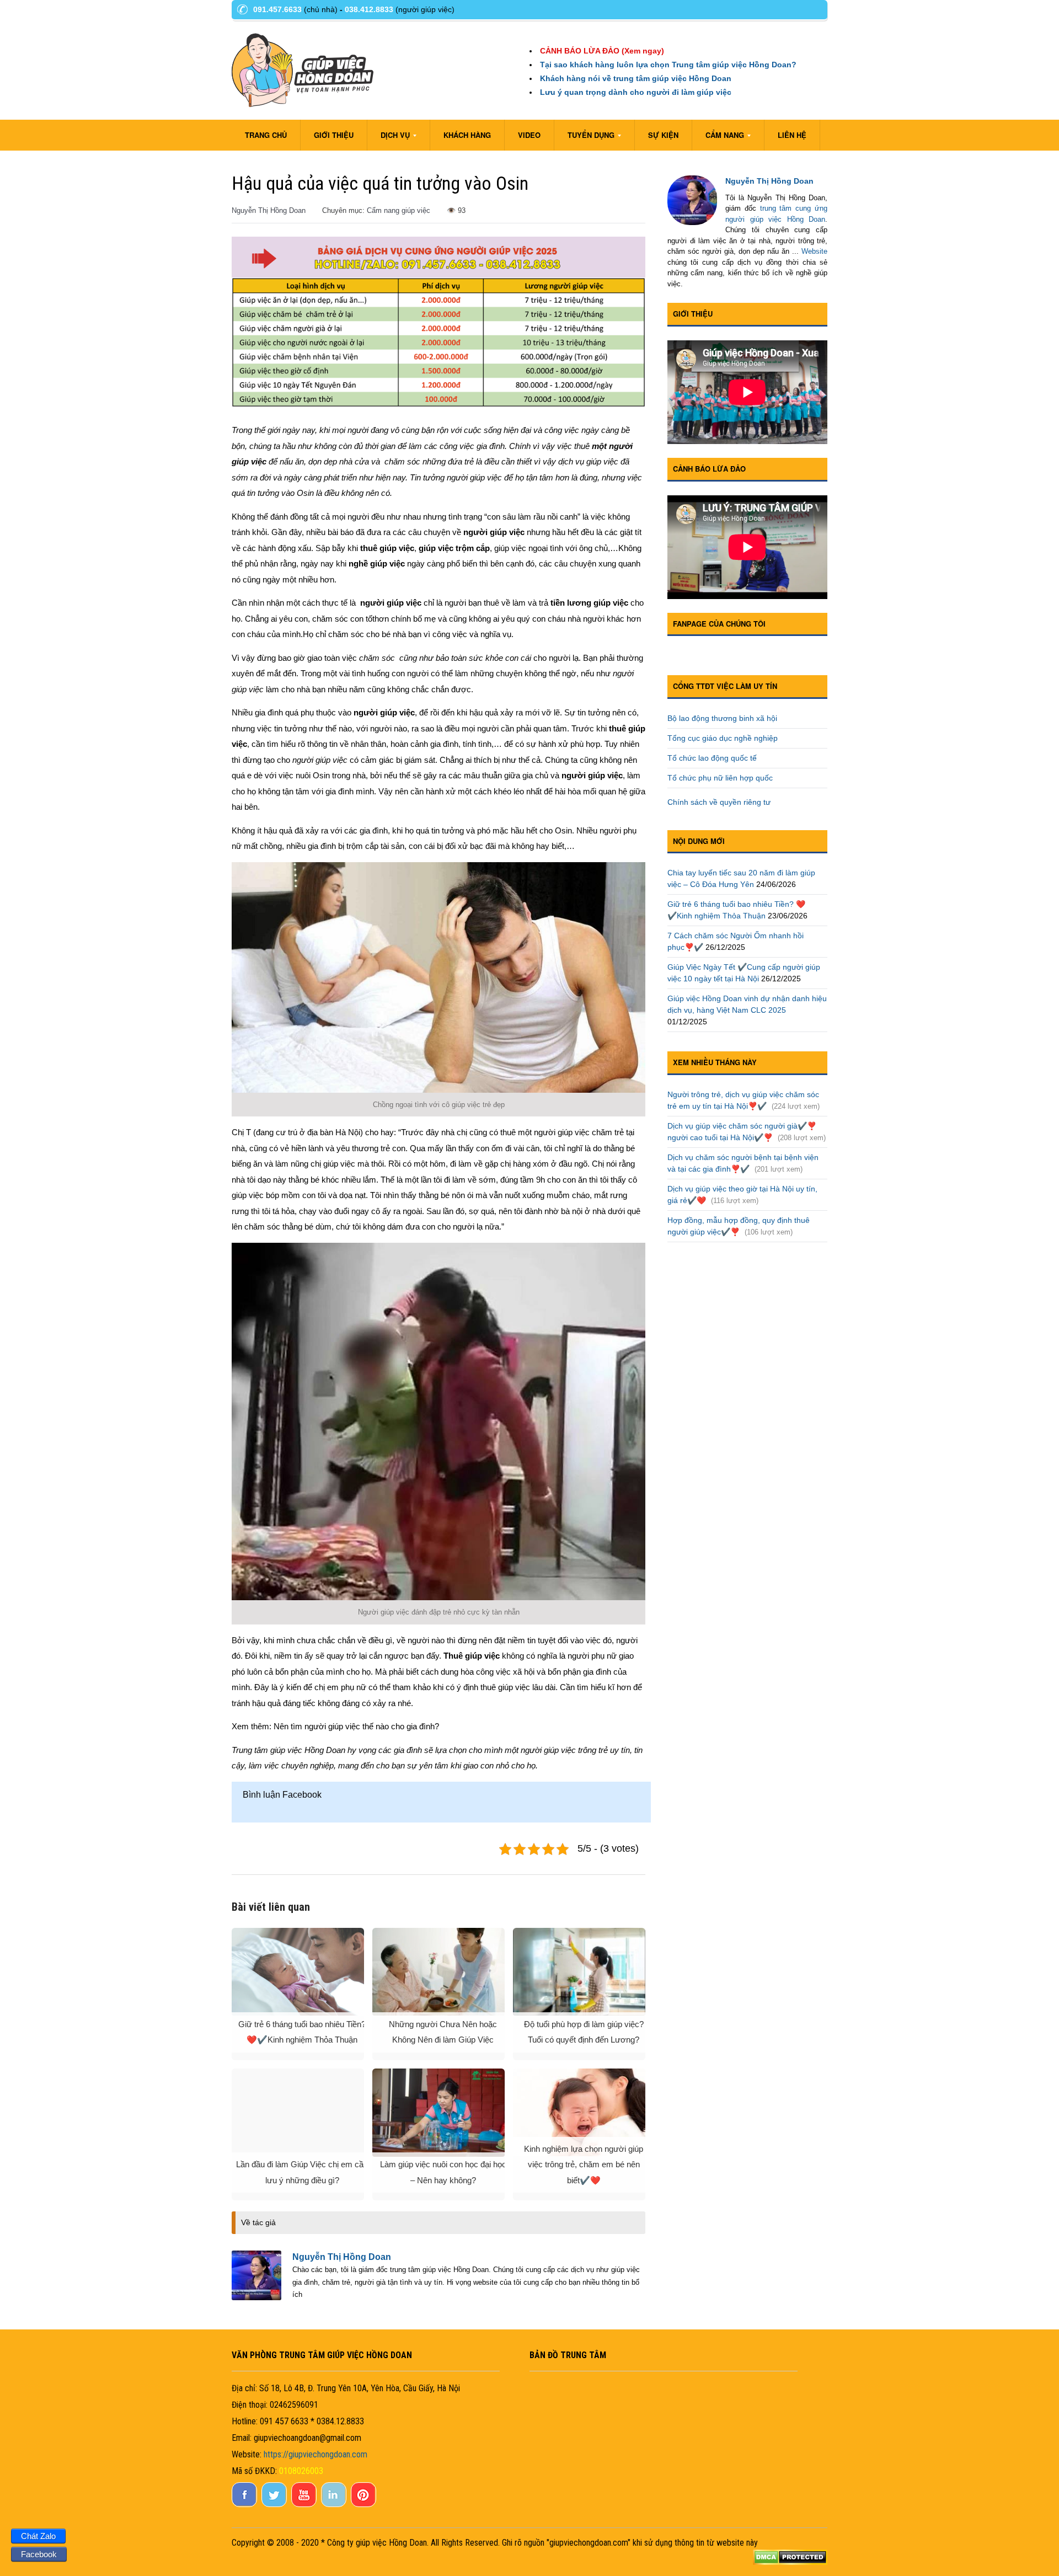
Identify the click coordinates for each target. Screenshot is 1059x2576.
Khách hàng (467, 135)
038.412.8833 (369, 9)
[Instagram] (365, 2504)
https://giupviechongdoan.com (315, 2454)
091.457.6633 (277, 9)
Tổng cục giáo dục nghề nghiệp (723, 738)
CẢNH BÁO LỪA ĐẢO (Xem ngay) (602, 51)
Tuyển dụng (584, 138)
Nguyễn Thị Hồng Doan (269, 210)
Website (814, 251)
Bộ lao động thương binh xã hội (723, 718)
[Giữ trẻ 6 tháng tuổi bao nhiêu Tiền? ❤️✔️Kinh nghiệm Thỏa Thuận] (298, 1972)
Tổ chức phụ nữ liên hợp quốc (720, 778)
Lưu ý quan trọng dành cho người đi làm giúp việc (636, 92)
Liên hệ (792, 135)
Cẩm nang (718, 138)
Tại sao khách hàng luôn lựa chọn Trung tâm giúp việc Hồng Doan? (668, 65)
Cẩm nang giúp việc (399, 210)
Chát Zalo (38, 2536)
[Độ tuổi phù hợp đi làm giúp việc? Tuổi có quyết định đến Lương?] (579, 1972)
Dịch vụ (389, 138)
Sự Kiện (663, 135)
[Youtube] (305, 2504)
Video (529, 135)
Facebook (39, 2554)
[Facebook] (245, 2504)
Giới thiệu (334, 135)
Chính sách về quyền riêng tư (719, 802)
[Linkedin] (335, 2504)
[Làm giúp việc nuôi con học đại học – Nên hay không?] (438, 2113)
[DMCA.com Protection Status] (790, 2556)
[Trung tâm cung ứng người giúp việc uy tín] (303, 67)
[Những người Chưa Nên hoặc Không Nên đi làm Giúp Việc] (438, 1972)
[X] (275, 2504)
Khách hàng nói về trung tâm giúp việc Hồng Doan (636, 78)
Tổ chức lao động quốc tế (712, 758)
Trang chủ (266, 135)
